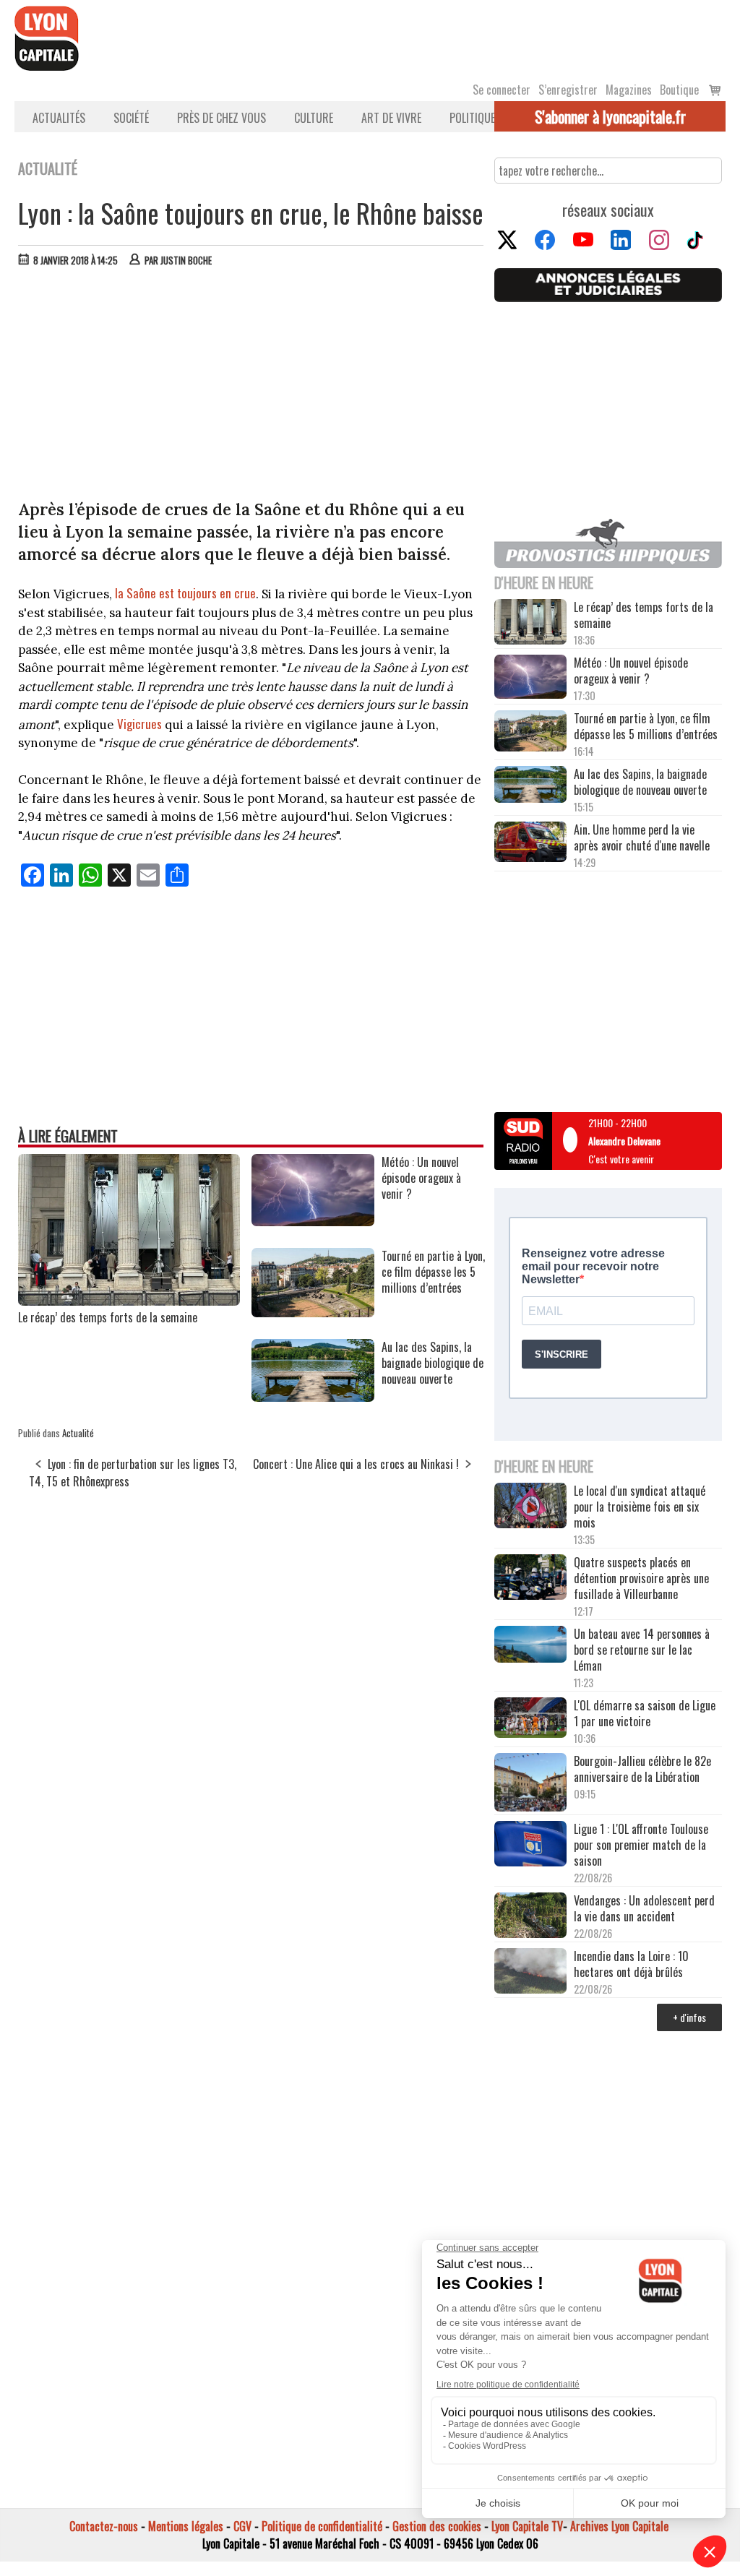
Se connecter (502, 90)
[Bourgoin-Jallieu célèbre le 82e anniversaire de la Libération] (530, 1784)
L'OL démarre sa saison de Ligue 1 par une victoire (645, 1713)
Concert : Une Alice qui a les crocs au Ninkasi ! (356, 1464)
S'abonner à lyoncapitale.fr (610, 116)
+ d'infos (689, 2017)
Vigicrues (139, 724)
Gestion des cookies (437, 2526)
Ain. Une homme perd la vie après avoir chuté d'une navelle (642, 837)
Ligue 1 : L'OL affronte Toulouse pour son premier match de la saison (641, 1845)
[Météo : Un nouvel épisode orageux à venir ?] (313, 1221)
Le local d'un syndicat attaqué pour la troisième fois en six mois (640, 1507)
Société (131, 118)
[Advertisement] (251, 387)
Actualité (78, 1433)
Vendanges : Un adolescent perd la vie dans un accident (644, 1908)
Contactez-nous (104, 2526)
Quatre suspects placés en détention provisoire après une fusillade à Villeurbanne (641, 1578)
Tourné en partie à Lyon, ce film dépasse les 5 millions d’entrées (646, 726)
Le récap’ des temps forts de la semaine (108, 1317)
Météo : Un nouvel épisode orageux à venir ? (631, 671)
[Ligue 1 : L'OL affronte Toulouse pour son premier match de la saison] (530, 1845)
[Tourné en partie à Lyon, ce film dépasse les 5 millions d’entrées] (313, 1312)
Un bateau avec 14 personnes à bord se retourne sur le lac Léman (642, 1650)
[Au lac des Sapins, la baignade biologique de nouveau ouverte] (313, 1397)
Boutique (679, 90)
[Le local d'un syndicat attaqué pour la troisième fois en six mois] (530, 1507)
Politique (472, 118)
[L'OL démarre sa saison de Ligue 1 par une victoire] (530, 1719)
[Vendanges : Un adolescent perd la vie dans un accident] (530, 1917)
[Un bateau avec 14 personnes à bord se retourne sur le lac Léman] (530, 1646)
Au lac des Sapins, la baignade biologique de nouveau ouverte (640, 782)
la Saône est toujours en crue (185, 593)
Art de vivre (391, 118)
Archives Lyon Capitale (619, 2526)
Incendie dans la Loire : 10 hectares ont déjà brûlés (631, 1964)
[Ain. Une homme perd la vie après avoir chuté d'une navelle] (530, 843)
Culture (314, 118)
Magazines (629, 90)
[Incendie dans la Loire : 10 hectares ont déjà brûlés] (530, 1972)
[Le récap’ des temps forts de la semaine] (129, 1301)
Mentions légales (186, 2526)
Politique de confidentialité (322, 2526)
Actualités (59, 118)
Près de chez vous (221, 118)
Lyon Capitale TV (527, 2526)
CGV (242, 2526)
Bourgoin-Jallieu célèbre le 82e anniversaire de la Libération (642, 1769)
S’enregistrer (568, 90)
